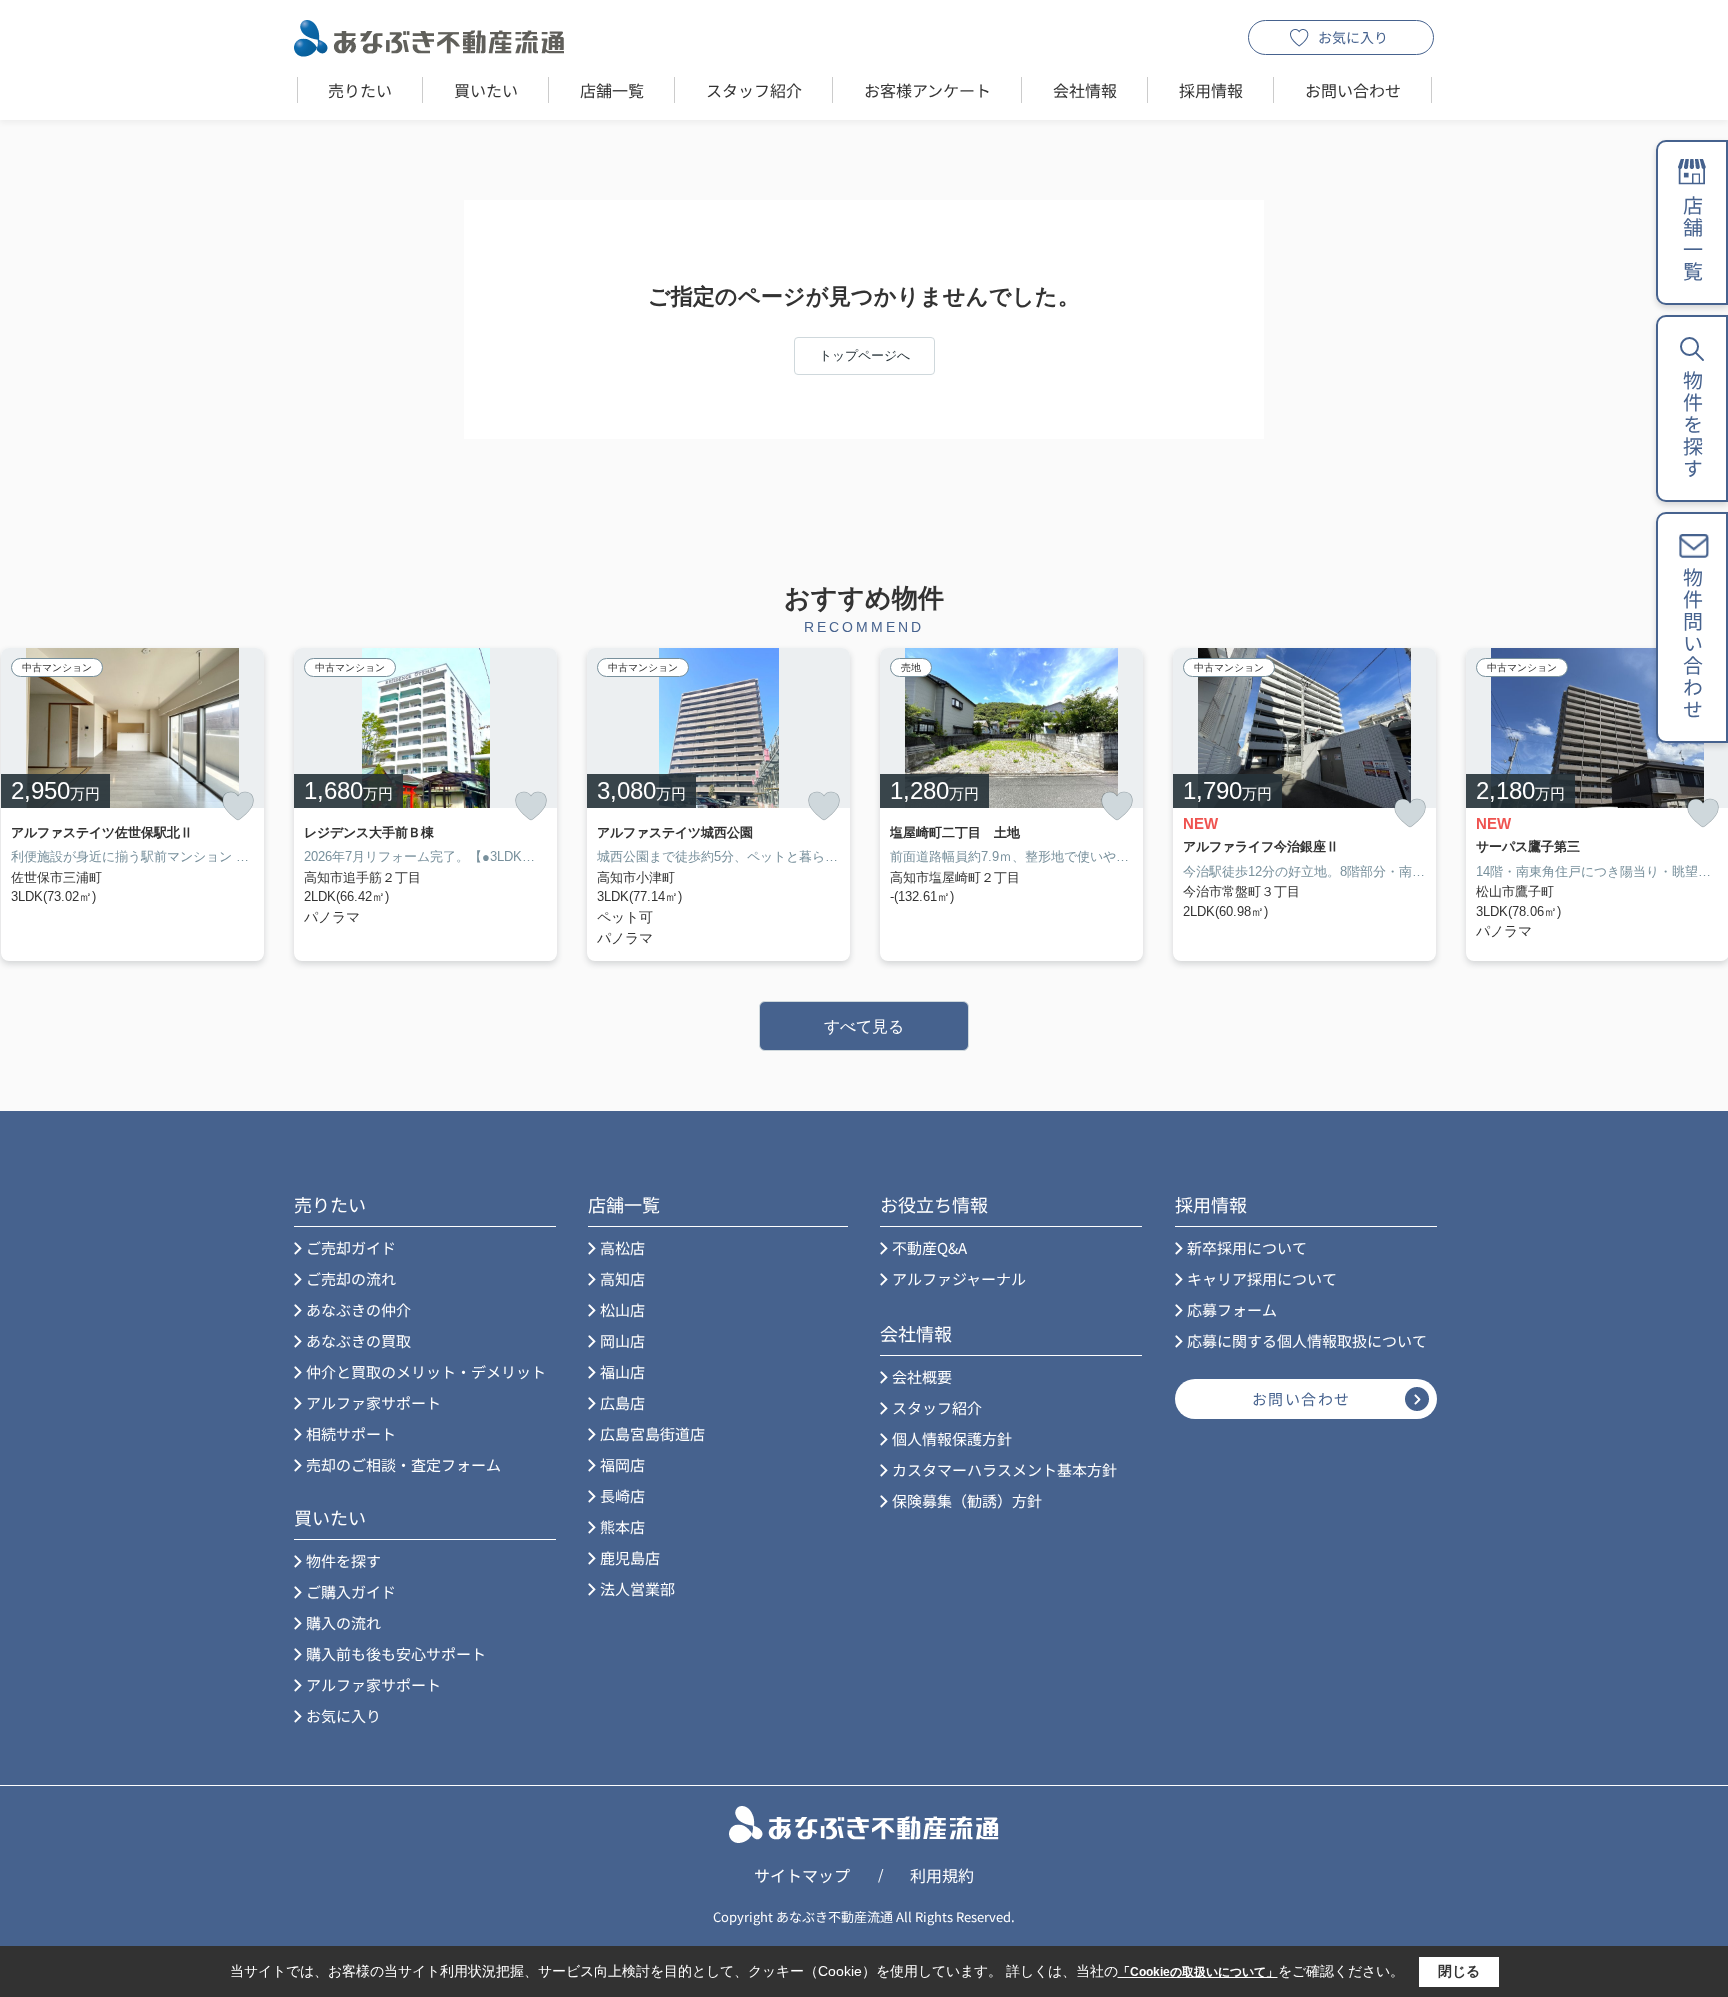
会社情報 (1085, 90)
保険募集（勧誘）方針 (967, 1500)
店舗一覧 (612, 90)
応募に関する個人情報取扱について (1307, 1340)
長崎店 (622, 1495)
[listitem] (425, 804)
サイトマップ (802, 1875)
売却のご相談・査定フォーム (403, 1464)
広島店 (622, 1402)
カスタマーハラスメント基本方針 (1004, 1469)
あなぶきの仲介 (358, 1309)
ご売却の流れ (351, 1278)
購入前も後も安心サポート (396, 1653)
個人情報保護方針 (952, 1438)
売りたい (360, 90)
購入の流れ (343, 1622)
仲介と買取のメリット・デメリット (426, 1371)
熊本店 (622, 1526)
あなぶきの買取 (358, 1340)
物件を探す (343, 1560)
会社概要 (922, 1376)
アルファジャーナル (959, 1278)
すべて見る (864, 1026)
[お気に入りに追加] (238, 806)
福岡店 (622, 1464)
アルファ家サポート (373, 1402)
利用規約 (942, 1875)
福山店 (622, 1371)
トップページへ (864, 355)
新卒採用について (1247, 1247)
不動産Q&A (929, 1247)
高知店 (622, 1278)
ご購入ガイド (351, 1591)
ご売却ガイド (351, 1247)
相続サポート (351, 1433)
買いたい (486, 90)
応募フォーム (1232, 1309)
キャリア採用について (1262, 1278)
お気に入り (1353, 37)
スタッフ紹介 (754, 90)
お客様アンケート (927, 90)
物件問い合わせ (1692, 644)
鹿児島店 (630, 1557)
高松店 (622, 1247)
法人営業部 (637, 1588)
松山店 (622, 1309)
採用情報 (1211, 90)
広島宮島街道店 (652, 1433)
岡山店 (622, 1340)
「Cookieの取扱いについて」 (1198, 1972)
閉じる (1459, 1971)
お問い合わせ (1353, 90)
